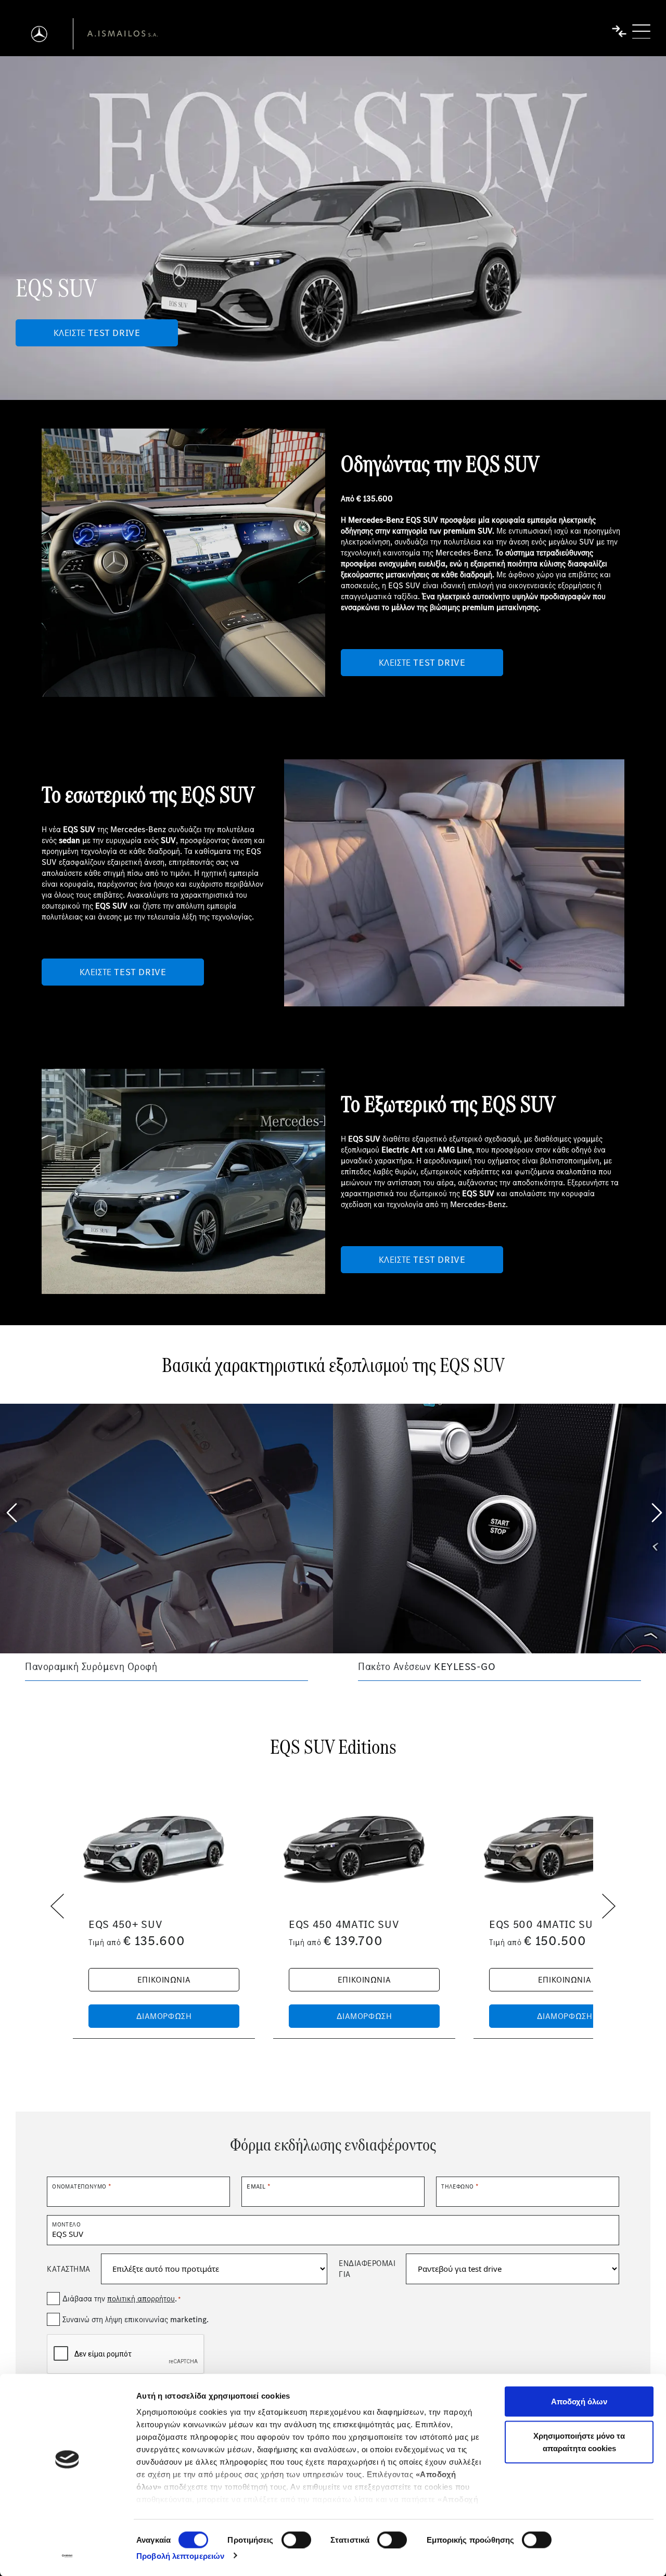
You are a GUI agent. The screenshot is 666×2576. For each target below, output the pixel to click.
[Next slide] (656, 1511)
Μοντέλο (66, 2224)
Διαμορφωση (164, 2016)
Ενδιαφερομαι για (367, 2269)
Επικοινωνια (164, 1980)
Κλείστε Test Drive (97, 333)
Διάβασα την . (121, 2299)
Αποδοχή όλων (579, 2402)
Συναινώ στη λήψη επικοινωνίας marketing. (136, 2319)
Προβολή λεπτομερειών (180, 2555)
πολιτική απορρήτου (141, 2299)
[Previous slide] (10, 1511)
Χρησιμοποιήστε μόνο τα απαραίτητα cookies (579, 2442)
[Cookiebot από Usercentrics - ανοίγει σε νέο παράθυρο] (67, 2556)
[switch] (296, 2540)
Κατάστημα (69, 2269)
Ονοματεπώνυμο (81, 2186)
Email (258, 2186)
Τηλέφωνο (460, 2186)
